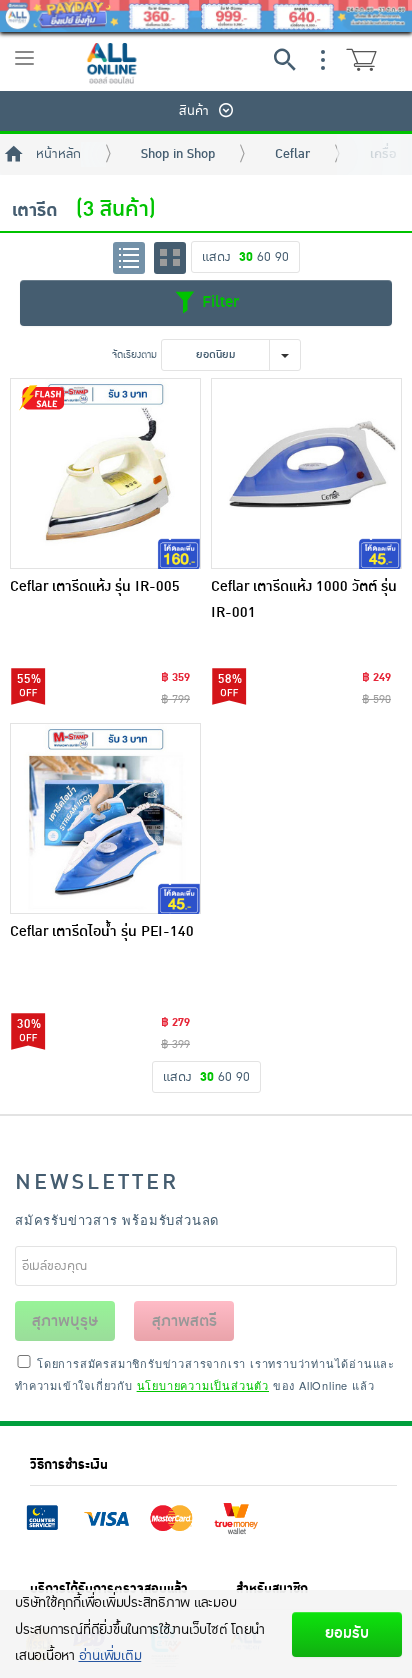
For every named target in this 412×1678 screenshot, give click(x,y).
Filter (218, 302)
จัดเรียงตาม (134, 354)
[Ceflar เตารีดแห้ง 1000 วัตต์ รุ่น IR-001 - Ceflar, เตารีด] (306, 473)
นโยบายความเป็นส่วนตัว (203, 1385)
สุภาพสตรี (184, 1321)
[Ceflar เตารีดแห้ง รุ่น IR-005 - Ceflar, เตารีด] (105, 473)
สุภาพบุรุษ (65, 1321)
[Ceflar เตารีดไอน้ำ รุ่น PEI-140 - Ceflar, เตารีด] (105, 818)
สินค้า (194, 111)
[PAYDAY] (206, 16)
